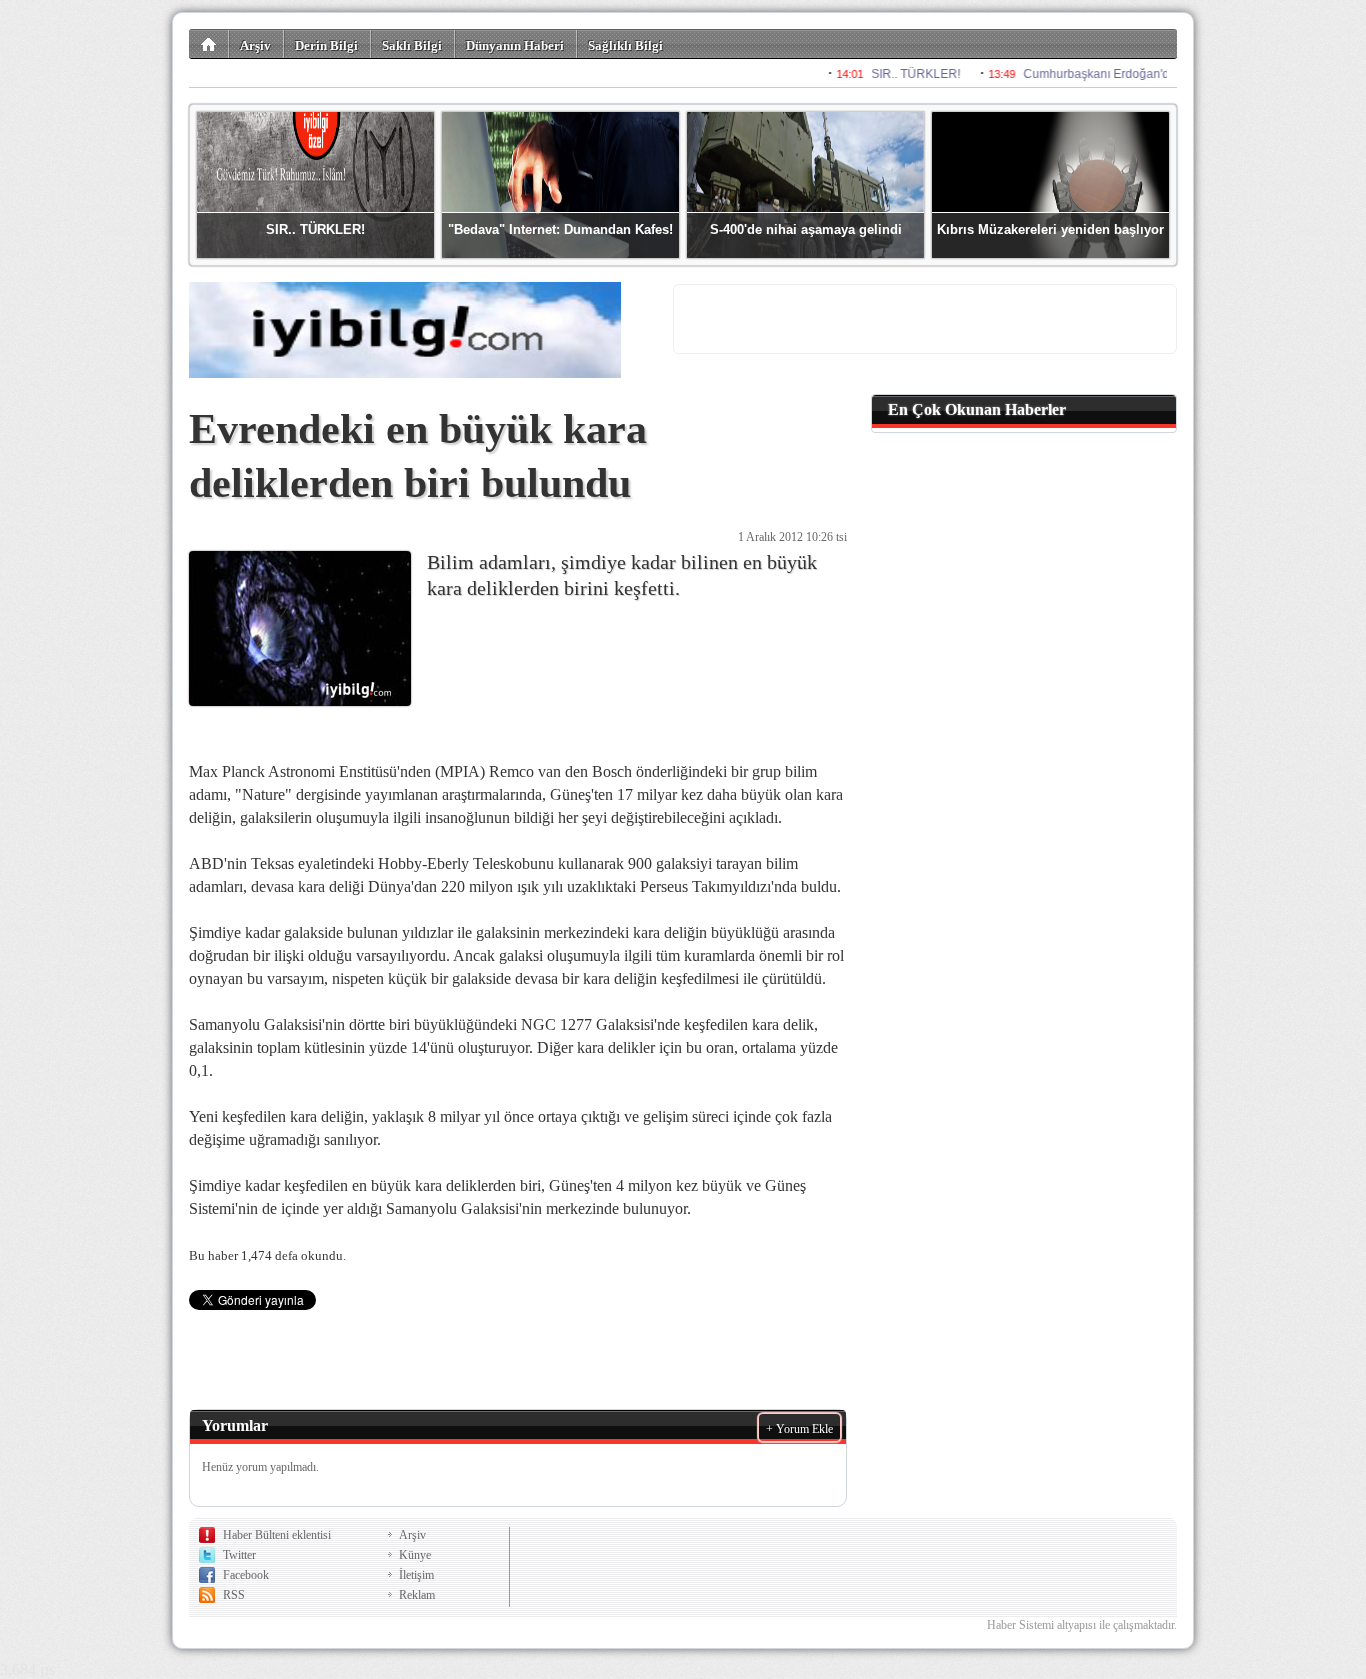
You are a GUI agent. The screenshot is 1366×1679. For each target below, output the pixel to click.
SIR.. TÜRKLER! (315, 229)
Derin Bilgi (326, 45)
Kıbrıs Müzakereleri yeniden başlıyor (1050, 229)
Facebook (246, 1575)
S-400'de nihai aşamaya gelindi (806, 229)
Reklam (417, 1595)
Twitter (239, 1555)
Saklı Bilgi (412, 45)
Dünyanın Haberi (515, 45)
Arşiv (255, 45)
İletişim (416, 1575)
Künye (415, 1555)
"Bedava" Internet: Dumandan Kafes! (560, 229)
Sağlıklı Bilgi (625, 45)
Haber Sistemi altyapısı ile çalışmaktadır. (1082, 1625)
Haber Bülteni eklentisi (277, 1535)
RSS (234, 1595)
